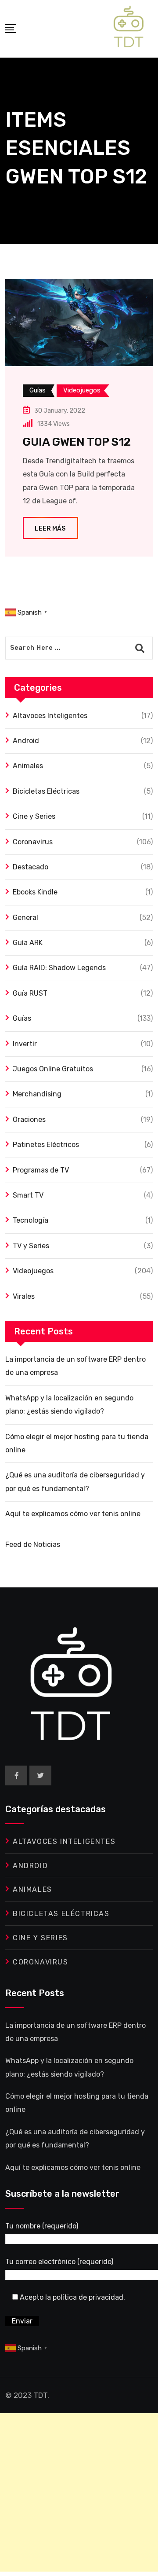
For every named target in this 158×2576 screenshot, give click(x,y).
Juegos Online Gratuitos (53, 1069)
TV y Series (31, 1246)
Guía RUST (30, 993)
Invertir (25, 1044)
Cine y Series (34, 816)
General (25, 918)
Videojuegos (33, 1271)
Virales (24, 1296)
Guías (22, 1018)
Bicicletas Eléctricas (46, 791)
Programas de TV (41, 1170)
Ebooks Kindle (35, 892)
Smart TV (28, 1195)
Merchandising (37, 1094)
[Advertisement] (79, 2492)
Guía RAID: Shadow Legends (59, 968)
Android (26, 741)
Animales (28, 766)
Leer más (50, 529)
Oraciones (29, 1119)
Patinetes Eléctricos (46, 1145)
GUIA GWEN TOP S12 (77, 442)
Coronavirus (33, 842)
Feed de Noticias (33, 1545)
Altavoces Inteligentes (50, 716)
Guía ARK (28, 943)
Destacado (31, 867)
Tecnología (31, 1220)
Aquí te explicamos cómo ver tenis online (73, 1514)
